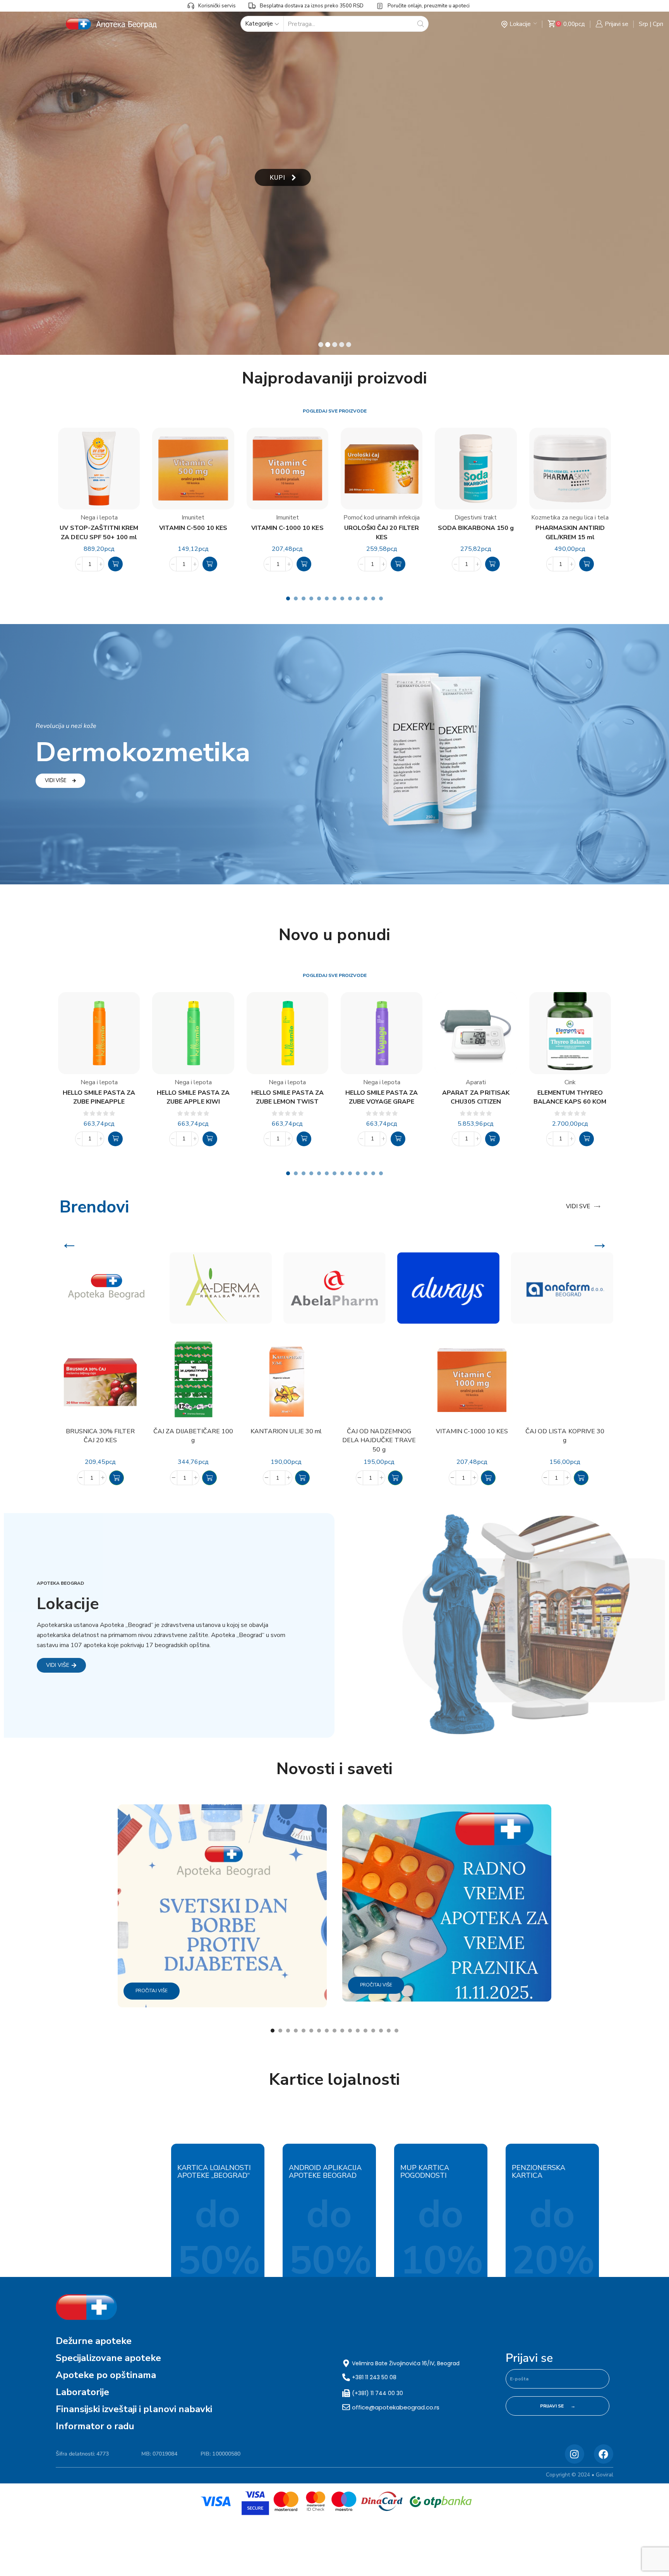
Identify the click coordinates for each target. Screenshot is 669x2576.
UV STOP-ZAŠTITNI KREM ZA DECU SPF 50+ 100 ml (99, 532)
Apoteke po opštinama (106, 2375)
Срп (658, 24)
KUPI (278, 177)
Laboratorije (82, 2392)
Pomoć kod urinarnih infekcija (382, 518)
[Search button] (421, 24)
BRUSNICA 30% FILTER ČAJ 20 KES (100, 1436)
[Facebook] (604, 2454)
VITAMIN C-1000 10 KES (287, 528)
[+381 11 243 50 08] (346, 2377)
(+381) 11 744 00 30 (377, 2393)
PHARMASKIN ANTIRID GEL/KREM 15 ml (570, 532)
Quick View (133, 1400)
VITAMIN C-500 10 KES (193, 528)
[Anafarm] (562, 1288)
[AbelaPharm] (334, 1288)
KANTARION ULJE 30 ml (286, 1431)
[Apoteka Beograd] (107, 1288)
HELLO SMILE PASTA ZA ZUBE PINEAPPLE (99, 1097)
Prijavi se (529, 2358)
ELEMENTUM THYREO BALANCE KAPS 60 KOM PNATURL (570, 1098)
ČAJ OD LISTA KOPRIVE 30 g (565, 1436)
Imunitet (193, 518)
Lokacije (520, 24)
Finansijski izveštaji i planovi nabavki (134, 2409)
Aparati (476, 1082)
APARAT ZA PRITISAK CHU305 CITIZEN (476, 1097)
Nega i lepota (99, 518)
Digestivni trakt (476, 518)
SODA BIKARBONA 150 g (476, 528)
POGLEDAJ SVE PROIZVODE (335, 411)
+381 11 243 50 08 (374, 2377)
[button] (115, 564)
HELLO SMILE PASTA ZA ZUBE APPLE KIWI (193, 1097)
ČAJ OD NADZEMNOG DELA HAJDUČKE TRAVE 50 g (379, 1441)
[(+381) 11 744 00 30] (346, 2393)
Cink (570, 1082)
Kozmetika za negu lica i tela (570, 518)
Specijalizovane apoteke (108, 2358)
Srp (643, 24)
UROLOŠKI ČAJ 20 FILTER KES (381, 532)
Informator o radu (95, 2426)
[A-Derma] (221, 1288)
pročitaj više (152, 1991)
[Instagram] (575, 2454)
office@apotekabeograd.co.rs (396, 2407)
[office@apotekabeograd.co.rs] (346, 2407)
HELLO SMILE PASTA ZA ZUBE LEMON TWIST (287, 1097)
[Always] (448, 1288)
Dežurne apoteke (94, 2341)
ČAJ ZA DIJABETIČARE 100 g (193, 1436)
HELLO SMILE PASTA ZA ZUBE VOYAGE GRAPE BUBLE (382, 1098)
